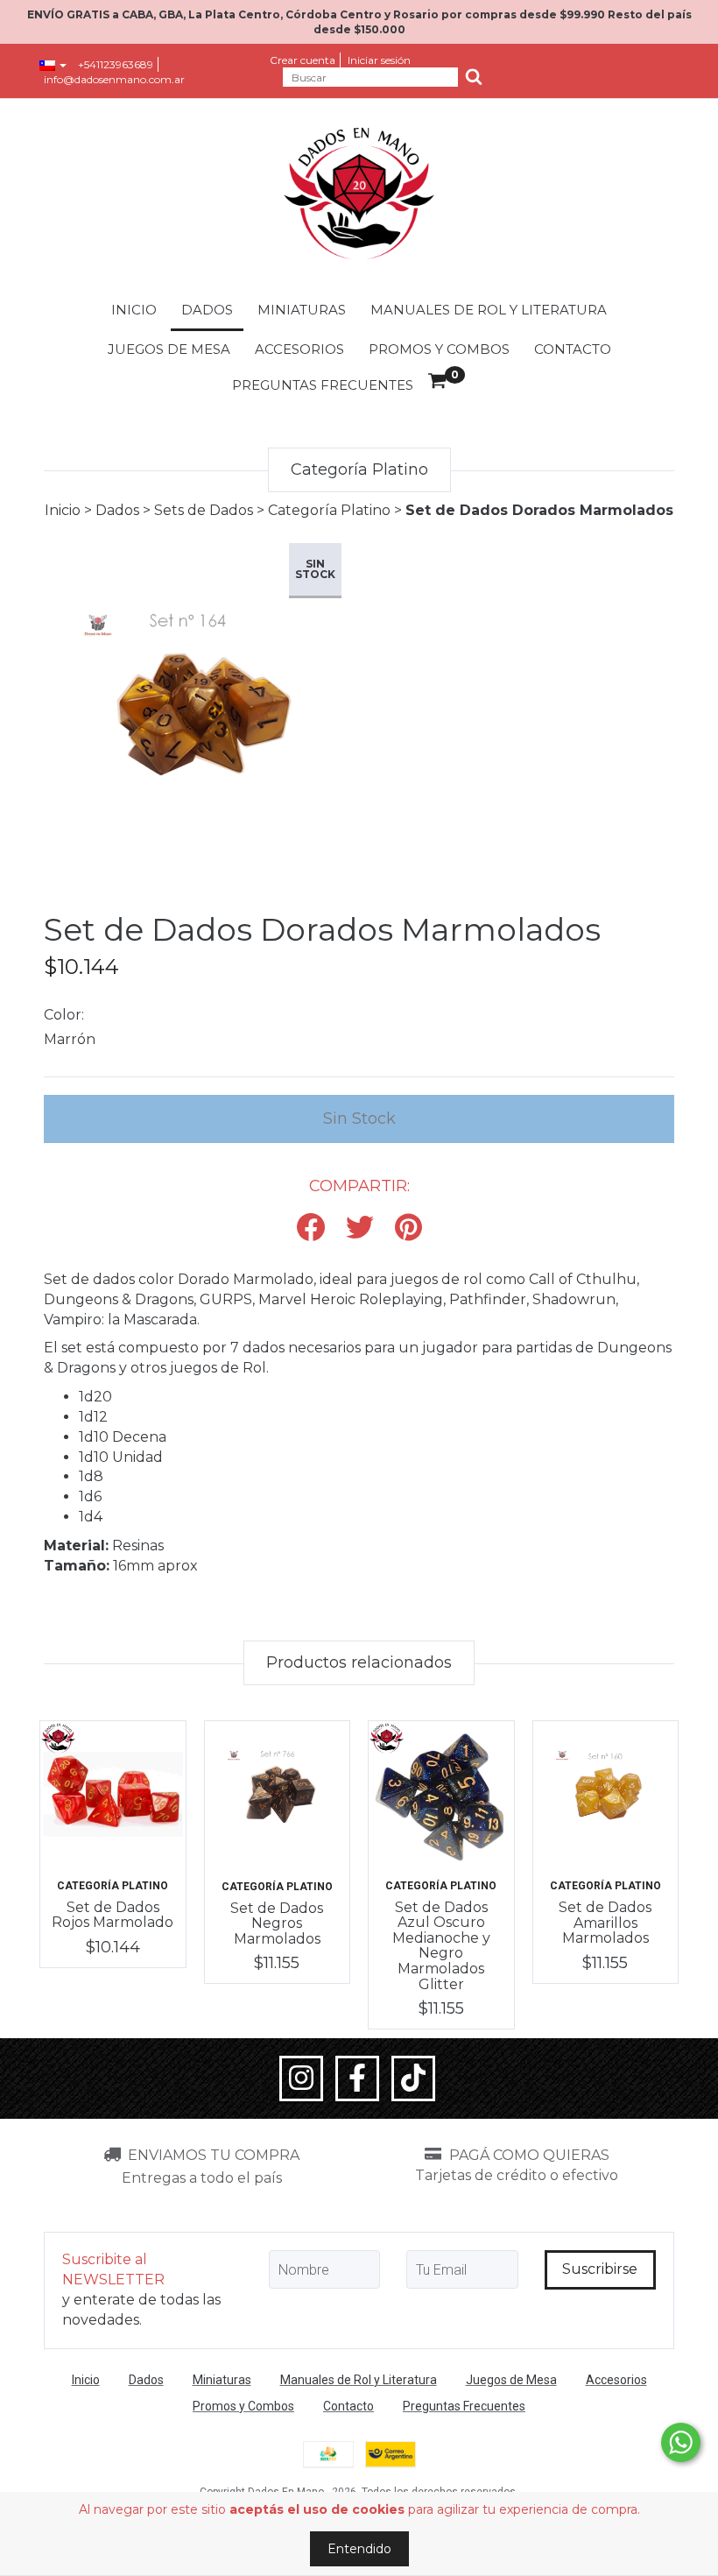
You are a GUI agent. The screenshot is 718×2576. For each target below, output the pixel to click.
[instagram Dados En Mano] (301, 2078)
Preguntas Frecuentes (323, 385)
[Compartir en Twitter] (360, 1228)
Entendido (359, 2549)
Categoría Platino (329, 510)
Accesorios (299, 349)
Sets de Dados (204, 510)
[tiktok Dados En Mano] (413, 2078)
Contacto (573, 349)
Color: (64, 1015)
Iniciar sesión (379, 60)
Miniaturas (302, 310)
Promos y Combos (439, 349)
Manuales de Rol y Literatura (489, 310)
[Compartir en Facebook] (311, 1228)
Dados (207, 310)
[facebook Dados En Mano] (357, 2078)
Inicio (134, 310)
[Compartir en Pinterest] (408, 1228)
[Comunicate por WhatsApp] (681, 2442)
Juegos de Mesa (169, 349)
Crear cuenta (303, 60)
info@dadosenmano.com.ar (114, 79)
